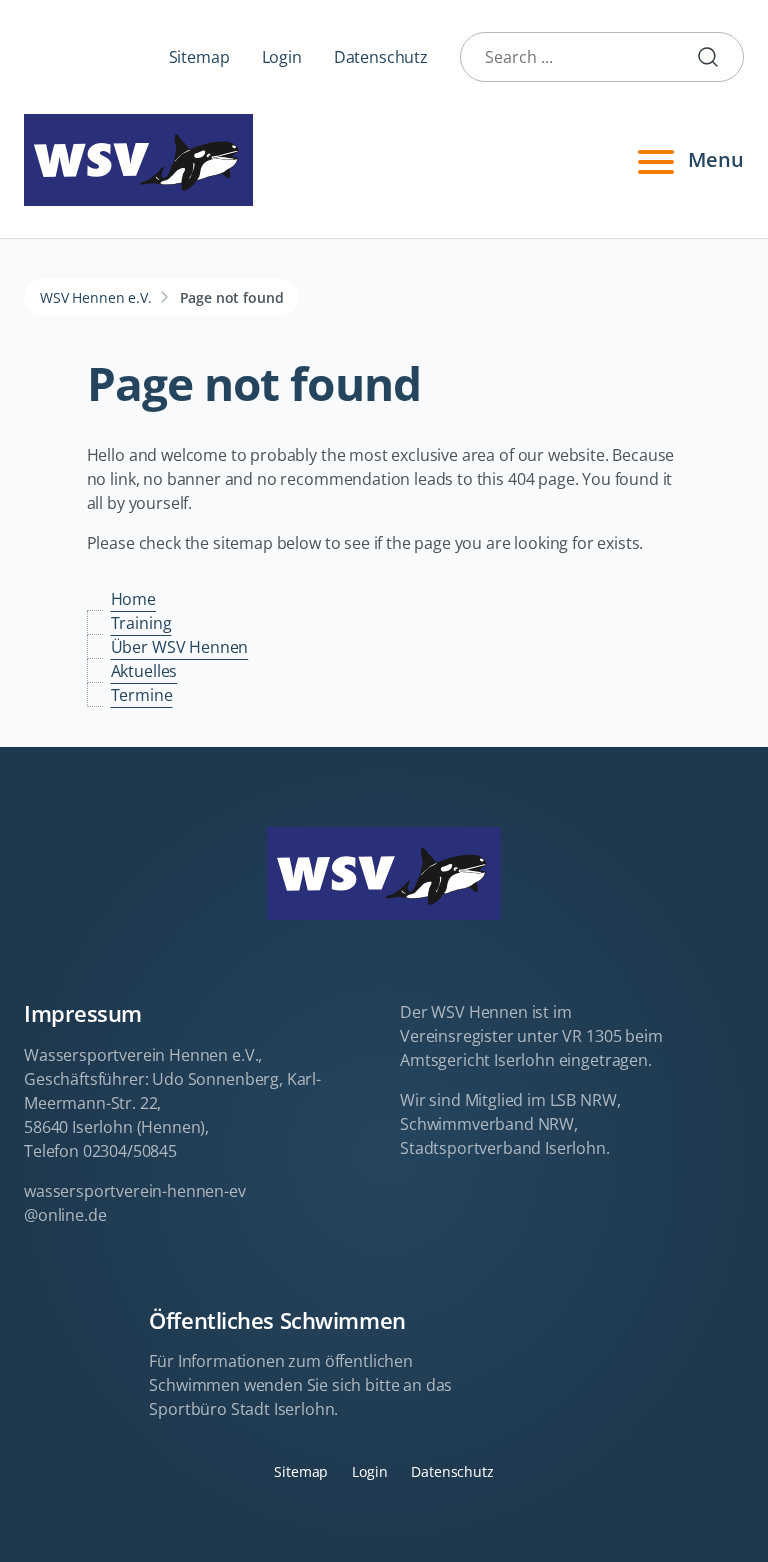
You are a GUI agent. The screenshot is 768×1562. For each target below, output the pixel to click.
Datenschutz (381, 57)
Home (133, 599)
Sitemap (199, 57)
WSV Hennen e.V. (96, 297)
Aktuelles (144, 671)
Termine (142, 695)
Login (282, 57)
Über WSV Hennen (180, 647)
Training (141, 623)
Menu (716, 159)
